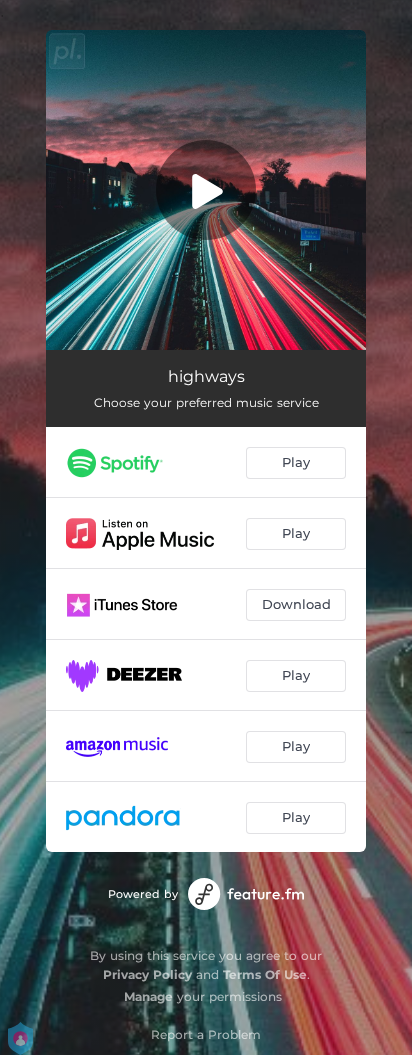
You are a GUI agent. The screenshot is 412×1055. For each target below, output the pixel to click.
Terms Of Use (265, 974)
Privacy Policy (147, 974)
